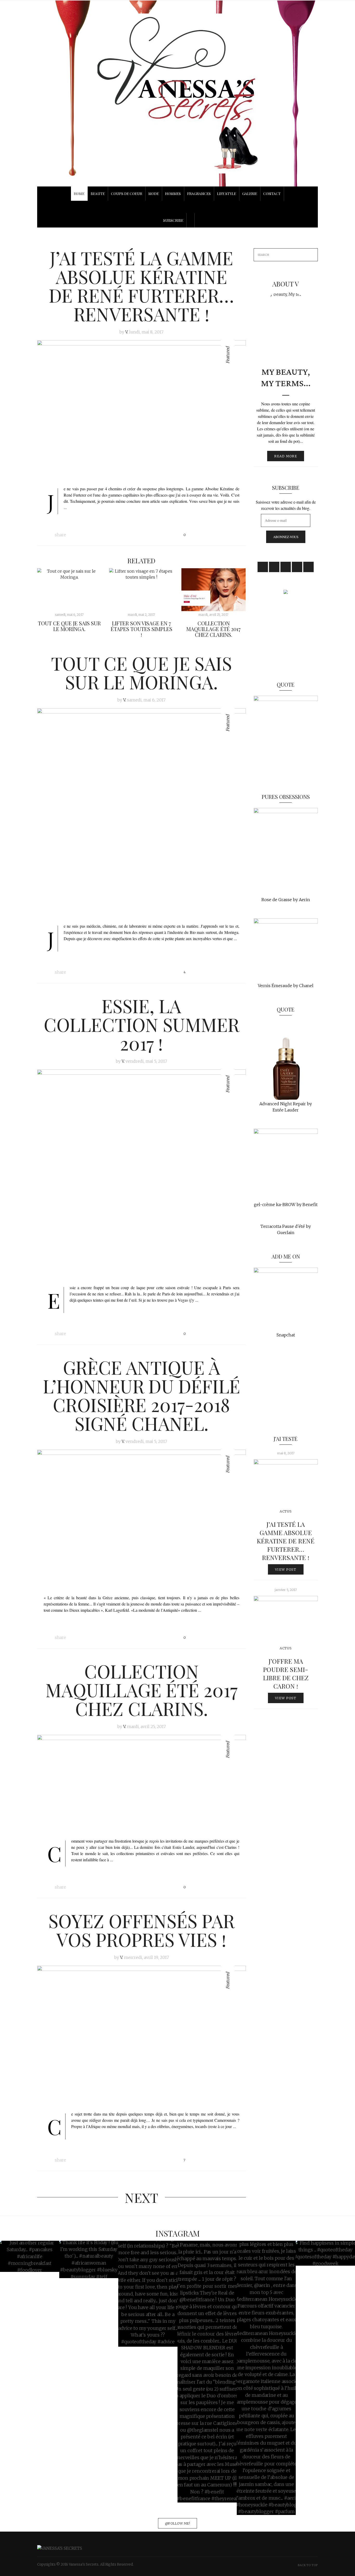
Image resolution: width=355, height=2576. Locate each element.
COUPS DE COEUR (127, 194)
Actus (286, 1511)
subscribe (173, 220)
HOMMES (173, 194)
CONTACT (272, 194)
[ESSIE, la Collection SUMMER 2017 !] (142, 1174)
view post (286, 1569)
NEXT (142, 2197)
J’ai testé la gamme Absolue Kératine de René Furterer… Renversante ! (141, 286)
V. (127, 332)
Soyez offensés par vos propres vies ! (142, 1930)
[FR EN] (177, 207)
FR (177, 204)
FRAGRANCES (199, 194)
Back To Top (308, 2565)
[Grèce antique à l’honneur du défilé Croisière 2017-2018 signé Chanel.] (142, 1519)
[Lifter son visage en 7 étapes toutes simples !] (141, 590)
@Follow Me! (177, 2523)
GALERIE (250, 194)
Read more (286, 456)
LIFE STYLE (226, 194)
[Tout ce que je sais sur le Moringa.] (69, 590)
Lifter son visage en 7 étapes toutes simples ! (142, 629)
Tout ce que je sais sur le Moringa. (69, 626)
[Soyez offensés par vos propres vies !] (142, 2035)
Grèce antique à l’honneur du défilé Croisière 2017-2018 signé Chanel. (142, 1395)
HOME (79, 194)
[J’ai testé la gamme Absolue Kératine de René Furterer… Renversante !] (142, 410)
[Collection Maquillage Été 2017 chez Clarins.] (213, 590)
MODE (154, 194)
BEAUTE (98, 194)
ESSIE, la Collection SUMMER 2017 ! (142, 1024)
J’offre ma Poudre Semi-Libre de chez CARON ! (286, 1674)
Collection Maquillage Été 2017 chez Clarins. (213, 629)
